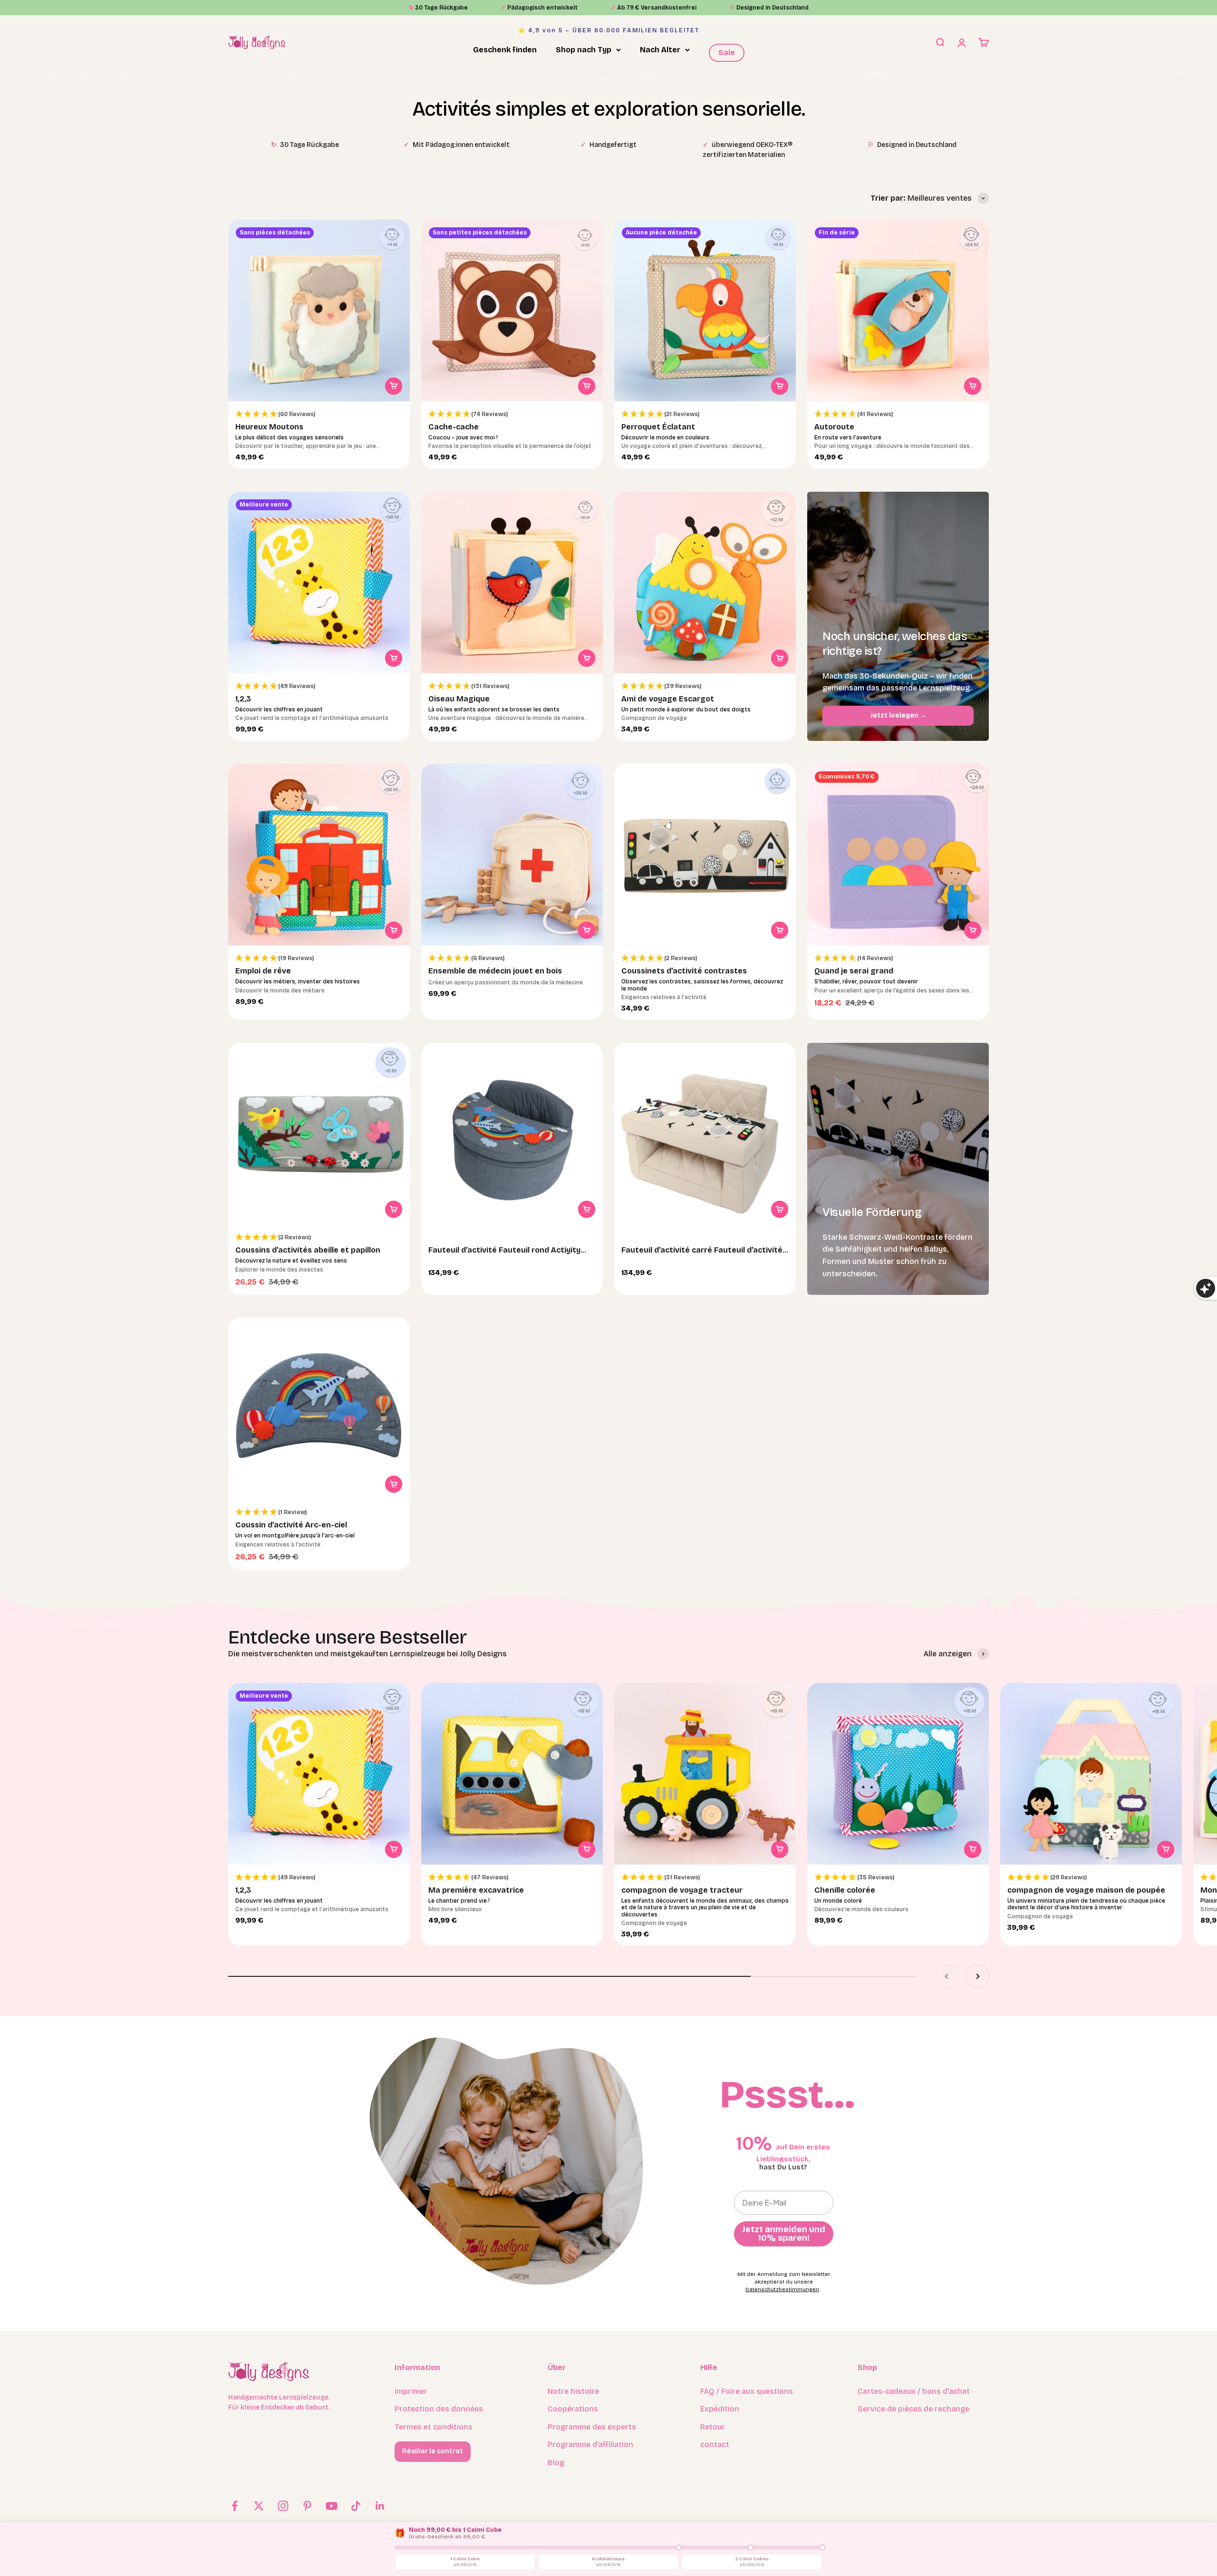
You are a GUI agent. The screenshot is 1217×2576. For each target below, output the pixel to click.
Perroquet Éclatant (658, 427)
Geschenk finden (505, 50)
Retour (713, 2427)
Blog (556, 2463)
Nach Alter (660, 50)
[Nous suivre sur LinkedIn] (380, 2506)
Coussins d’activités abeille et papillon (308, 1250)
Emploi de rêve (263, 971)
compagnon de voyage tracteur (682, 1890)
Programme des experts (592, 2427)
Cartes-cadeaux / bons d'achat (914, 2391)
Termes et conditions (434, 2427)
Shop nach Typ (584, 50)
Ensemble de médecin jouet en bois (495, 971)
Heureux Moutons (269, 427)
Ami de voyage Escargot (668, 699)
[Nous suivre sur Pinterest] (307, 2506)
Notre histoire (573, 2391)
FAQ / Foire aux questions (747, 2391)
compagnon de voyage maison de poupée (1086, 1890)
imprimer (411, 2391)
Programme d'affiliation (590, 2445)
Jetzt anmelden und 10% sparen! (784, 2234)
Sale (727, 53)
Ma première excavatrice (476, 1890)
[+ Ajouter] (394, 386)
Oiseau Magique (459, 699)
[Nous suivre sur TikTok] (356, 2506)
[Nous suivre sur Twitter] (259, 2506)
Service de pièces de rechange (913, 2409)
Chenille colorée (845, 1890)
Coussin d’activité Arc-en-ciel (291, 1525)
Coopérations (573, 2409)
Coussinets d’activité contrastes (684, 971)
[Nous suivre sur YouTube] (332, 2506)
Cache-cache (454, 427)
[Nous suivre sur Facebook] (235, 2506)
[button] (319, 414)
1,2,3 (243, 699)
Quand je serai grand (854, 971)
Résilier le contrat (433, 2451)
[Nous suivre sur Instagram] (283, 2506)
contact (715, 2445)
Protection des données (439, 2409)
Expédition (720, 2409)
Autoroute (834, 427)
